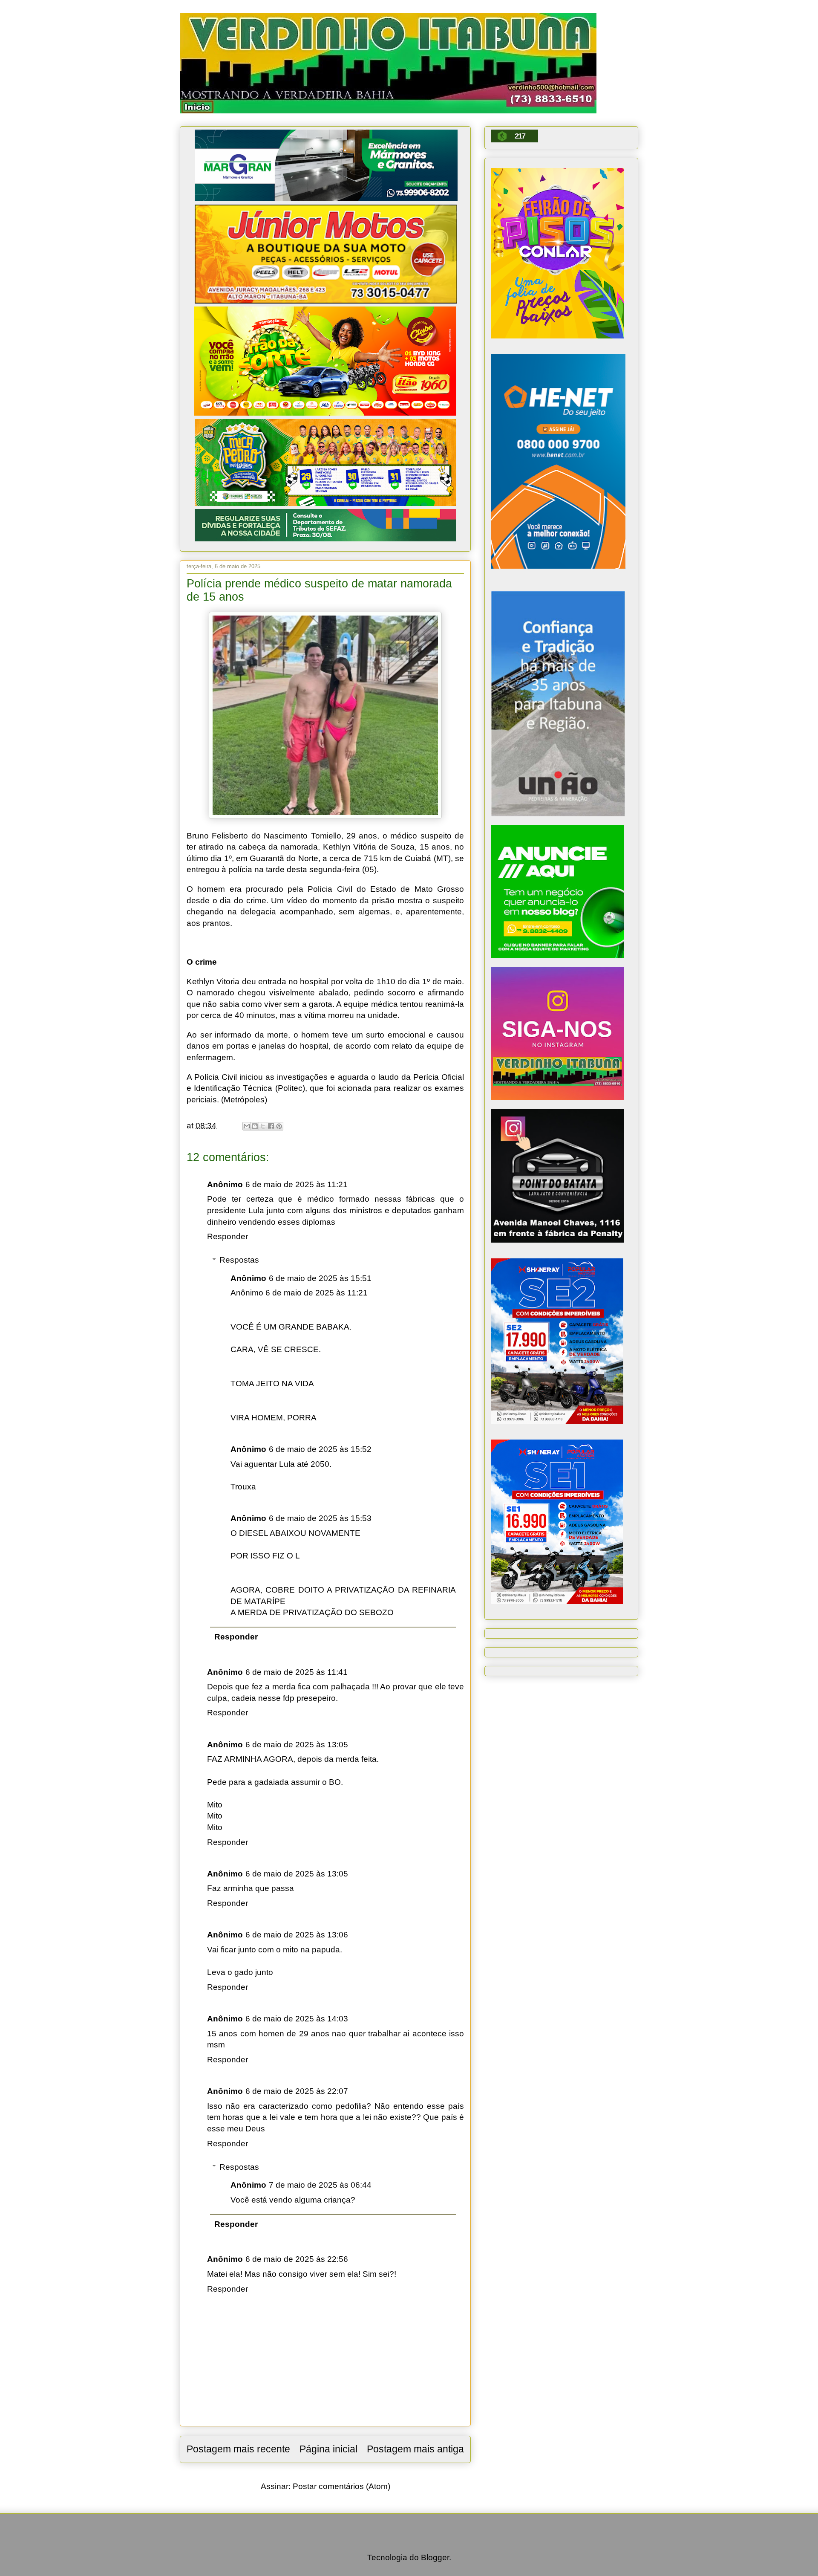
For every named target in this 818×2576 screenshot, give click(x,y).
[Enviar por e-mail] (247, 1126)
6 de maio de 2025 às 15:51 (320, 1278)
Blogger (435, 2557)
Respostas (239, 1260)
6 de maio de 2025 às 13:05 (297, 1745)
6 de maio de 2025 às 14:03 (297, 2019)
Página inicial (328, 2449)
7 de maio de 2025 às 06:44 (320, 2185)
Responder (228, 1236)
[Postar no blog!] (255, 1126)
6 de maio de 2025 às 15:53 (320, 1518)
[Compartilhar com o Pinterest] (279, 1126)
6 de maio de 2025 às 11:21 (297, 1184)
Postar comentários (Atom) (341, 2486)
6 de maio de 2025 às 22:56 (297, 2259)
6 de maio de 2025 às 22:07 (297, 2091)
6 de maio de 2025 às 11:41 (297, 1672)
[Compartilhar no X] (263, 1126)
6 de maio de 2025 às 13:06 (297, 1935)
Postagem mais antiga (415, 2449)
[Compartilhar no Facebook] (271, 1126)
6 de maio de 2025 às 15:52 (320, 1449)
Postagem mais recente (238, 2449)
